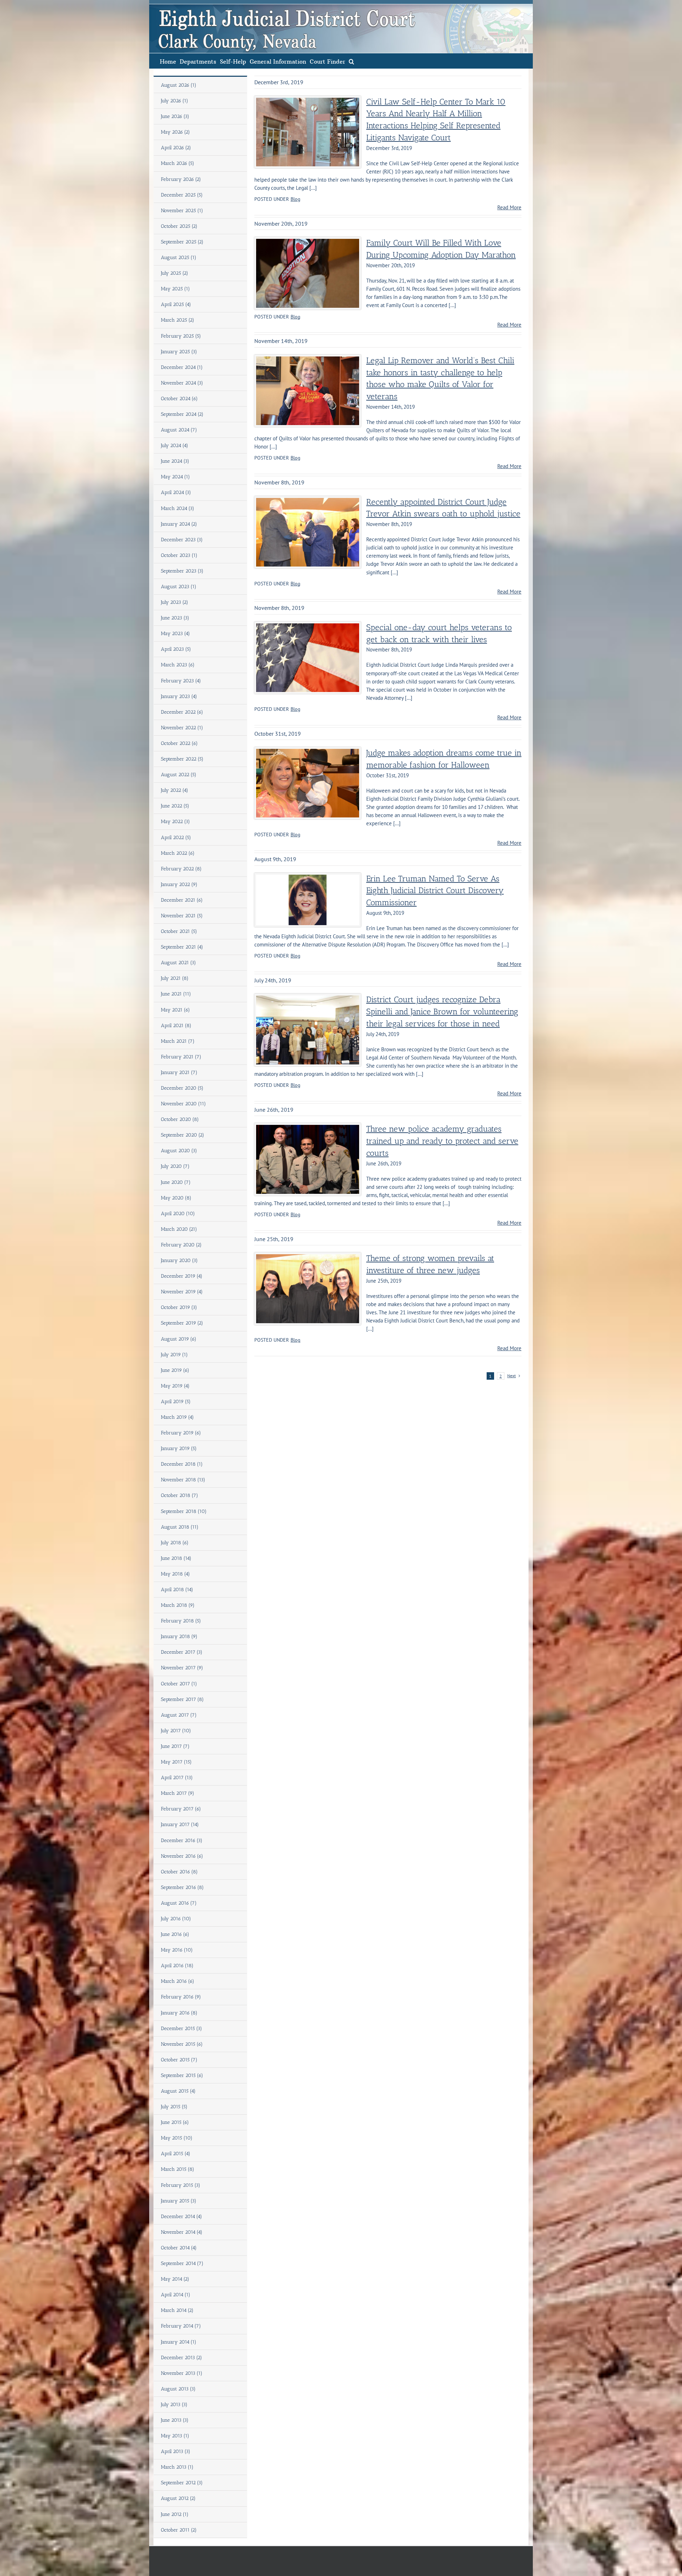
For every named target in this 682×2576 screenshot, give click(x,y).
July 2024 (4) (175, 446)
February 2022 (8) (181, 869)
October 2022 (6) (179, 743)
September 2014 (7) (182, 2263)
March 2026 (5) (178, 163)
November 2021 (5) (182, 916)
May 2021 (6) (175, 1010)
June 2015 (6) (175, 2122)
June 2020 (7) (176, 1182)
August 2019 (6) (179, 1339)
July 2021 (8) (175, 978)
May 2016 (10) (177, 1950)
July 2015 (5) (174, 2107)
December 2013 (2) (182, 2358)
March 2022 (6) (178, 853)
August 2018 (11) (180, 1527)
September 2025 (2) (182, 242)
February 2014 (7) (181, 2326)
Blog (296, 199)
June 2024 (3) (175, 461)
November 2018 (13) (183, 1480)
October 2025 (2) (179, 226)
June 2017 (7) (175, 1746)
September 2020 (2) (183, 1135)
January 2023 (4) (179, 696)
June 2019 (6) (175, 1370)
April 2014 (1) (176, 2295)
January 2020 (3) (179, 1260)
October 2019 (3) (179, 1307)
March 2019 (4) (177, 1417)
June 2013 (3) (175, 2420)
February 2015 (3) (181, 2185)
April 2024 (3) (176, 492)
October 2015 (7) (179, 2060)
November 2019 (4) (182, 1292)
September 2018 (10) (184, 1511)
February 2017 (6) (181, 1809)
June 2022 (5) (175, 806)
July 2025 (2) (175, 273)
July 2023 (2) (175, 602)
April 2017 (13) (177, 1778)
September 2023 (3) (182, 571)
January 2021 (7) (179, 1072)
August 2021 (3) (178, 963)
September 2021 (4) (182, 947)
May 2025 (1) (175, 289)
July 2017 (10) (176, 1731)
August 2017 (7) (179, 1715)
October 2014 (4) (179, 2248)
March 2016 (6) (178, 1981)
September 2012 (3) (182, 2483)
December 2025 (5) (182, 195)
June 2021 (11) (176, 994)
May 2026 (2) (175, 132)
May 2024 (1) (175, 477)
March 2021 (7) (178, 1041)
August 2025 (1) (179, 257)
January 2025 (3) (179, 352)
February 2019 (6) (181, 1433)
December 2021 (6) (182, 900)
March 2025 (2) (178, 320)
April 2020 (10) (178, 1214)
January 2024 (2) (179, 524)
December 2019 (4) (182, 1276)
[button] (351, 61)
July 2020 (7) (175, 1166)
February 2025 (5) (181, 336)
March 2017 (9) (178, 1793)
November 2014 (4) (182, 2232)
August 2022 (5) (179, 775)
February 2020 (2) (181, 1245)
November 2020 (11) (183, 1104)
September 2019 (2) (182, 1323)
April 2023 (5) (176, 649)
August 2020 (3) (179, 1151)
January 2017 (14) (180, 1824)
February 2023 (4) (181, 681)
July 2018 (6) (175, 1543)
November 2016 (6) (182, 1856)
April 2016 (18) (177, 1966)
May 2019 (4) (175, 1386)
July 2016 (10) (176, 1919)
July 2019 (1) (174, 1355)
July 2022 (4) (175, 790)
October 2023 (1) (179, 555)
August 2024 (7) (179, 430)
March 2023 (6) (178, 665)
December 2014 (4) (182, 2217)
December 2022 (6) (182, 712)
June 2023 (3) (175, 618)
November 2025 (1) (182, 211)
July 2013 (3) (174, 2405)
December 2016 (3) (182, 1840)
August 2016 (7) (179, 1903)
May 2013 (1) (175, 2436)
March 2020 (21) (179, 1229)
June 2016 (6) (175, 1934)
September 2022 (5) (182, 759)
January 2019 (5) (179, 1448)
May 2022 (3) (175, 822)
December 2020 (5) (182, 1088)
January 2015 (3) (179, 2201)
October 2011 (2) (179, 2530)
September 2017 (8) (182, 1699)
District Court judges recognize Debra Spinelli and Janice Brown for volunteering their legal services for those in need (442, 1012)
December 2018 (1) (182, 1464)
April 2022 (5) (176, 838)
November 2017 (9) (182, 1668)
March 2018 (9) (178, 1605)
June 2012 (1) (175, 2514)
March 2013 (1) (177, 2467)
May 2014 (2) (175, 2279)
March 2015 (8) (178, 2169)
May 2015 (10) (177, 2138)
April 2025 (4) (176, 304)
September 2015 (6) (182, 2075)
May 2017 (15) (176, 1762)
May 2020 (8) (176, 1198)
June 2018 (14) (176, 1558)
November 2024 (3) (182, 383)
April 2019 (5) (176, 1402)
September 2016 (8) (182, 1887)
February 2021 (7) (181, 1057)
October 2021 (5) (179, 931)
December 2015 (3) (182, 2028)
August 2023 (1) (179, 587)
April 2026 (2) (176, 148)
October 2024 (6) (179, 399)
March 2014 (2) (177, 2310)
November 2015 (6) (182, 2044)
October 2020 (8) (180, 1119)
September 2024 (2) (182, 414)
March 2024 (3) (178, 508)
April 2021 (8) (176, 1026)
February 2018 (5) (181, 1621)
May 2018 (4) (175, 1574)
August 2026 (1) (179, 85)
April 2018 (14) (177, 1590)
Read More (509, 207)
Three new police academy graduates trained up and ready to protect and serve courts (442, 1141)
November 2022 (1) (182, 728)
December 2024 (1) (182, 367)
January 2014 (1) (179, 2342)
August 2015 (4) (178, 2091)
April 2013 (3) (176, 2451)
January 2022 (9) (179, 884)
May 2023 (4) (175, 634)
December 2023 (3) (182, 540)
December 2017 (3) (182, 1652)
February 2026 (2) (181, 179)
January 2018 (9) (179, 1636)
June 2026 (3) (175, 116)
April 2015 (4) (176, 2154)
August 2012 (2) (178, 2498)
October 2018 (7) (180, 1495)
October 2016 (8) (179, 1872)
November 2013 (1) (182, 2373)
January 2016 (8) (179, 2013)
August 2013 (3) (178, 2389)
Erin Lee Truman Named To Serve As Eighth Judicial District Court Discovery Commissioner (435, 891)
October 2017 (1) (179, 1684)
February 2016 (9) (181, 1997)
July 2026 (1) (175, 101)
